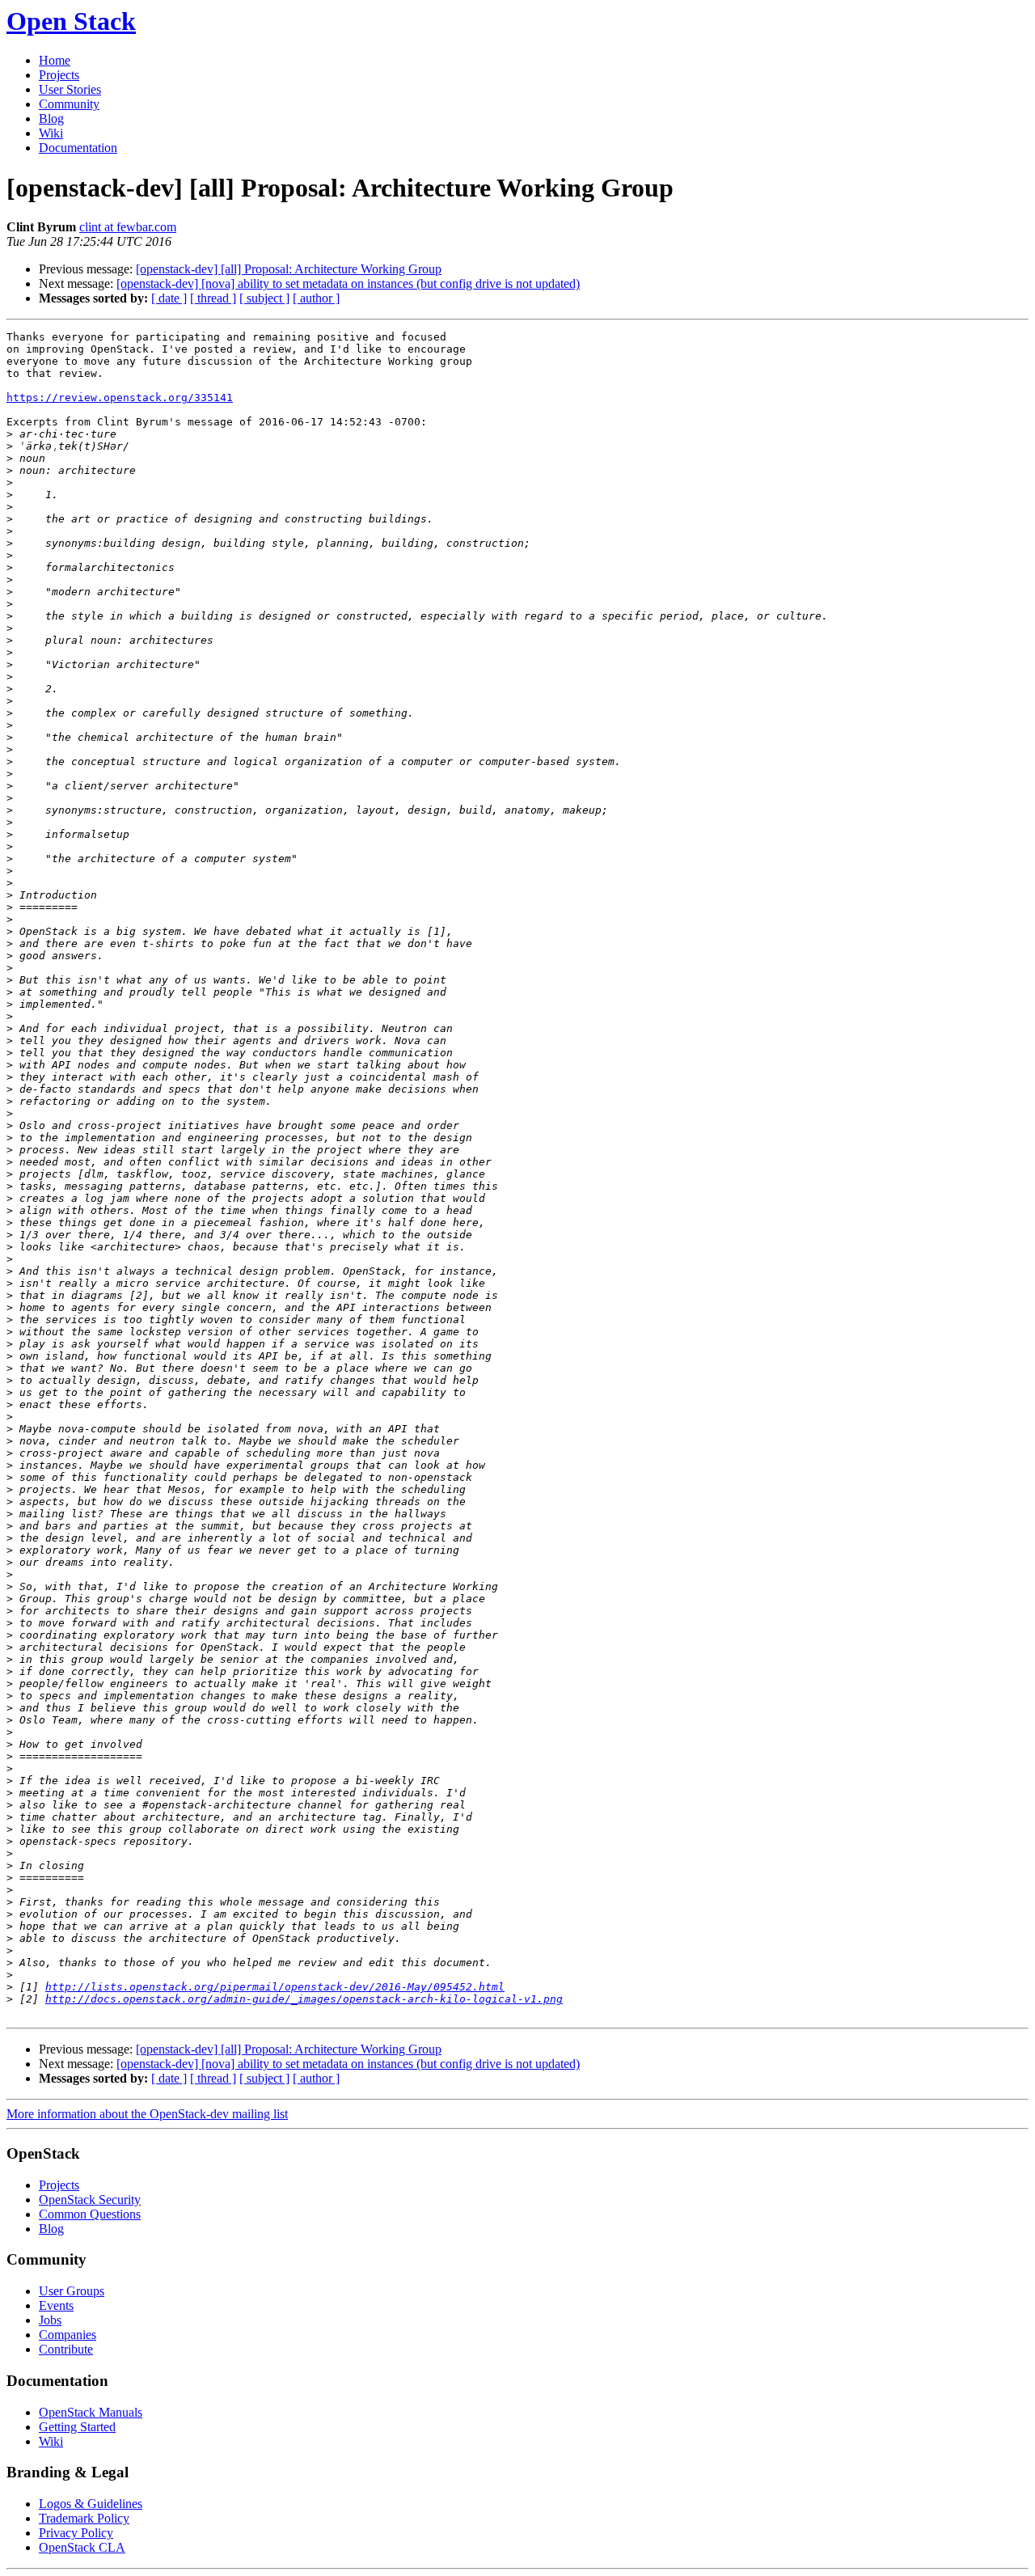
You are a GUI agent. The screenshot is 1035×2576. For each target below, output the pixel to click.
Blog (51, 118)
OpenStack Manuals (91, 2412)
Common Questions (90, 2214)
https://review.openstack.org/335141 (120, 398)
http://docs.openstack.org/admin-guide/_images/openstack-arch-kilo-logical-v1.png (304, 1999)
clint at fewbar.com (128, 227)
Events (56, 2305)
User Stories (70, 89)
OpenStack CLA (82, 2547)
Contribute (66, 2349)
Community (69, 104)
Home (55, 60)
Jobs (50, 2320)
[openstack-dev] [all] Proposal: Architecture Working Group (289, 269)
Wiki (51, 133)
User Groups (72, 2291)
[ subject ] (264, 298)
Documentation (78, 148)
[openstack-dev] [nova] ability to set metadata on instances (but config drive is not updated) (348, 283)
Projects (59, 75)
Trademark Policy (84, 2518)
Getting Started (77, 2427)
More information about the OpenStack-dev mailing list (147, 2114)
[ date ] (169, 298)
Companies (68, 2335)
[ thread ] (213, 298)
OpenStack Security (90, 2200)
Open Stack (71, 21)
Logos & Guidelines (91, 2504)
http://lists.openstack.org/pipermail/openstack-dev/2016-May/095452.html (275, 1987)
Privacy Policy (76, 2533)
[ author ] (316, 298)
